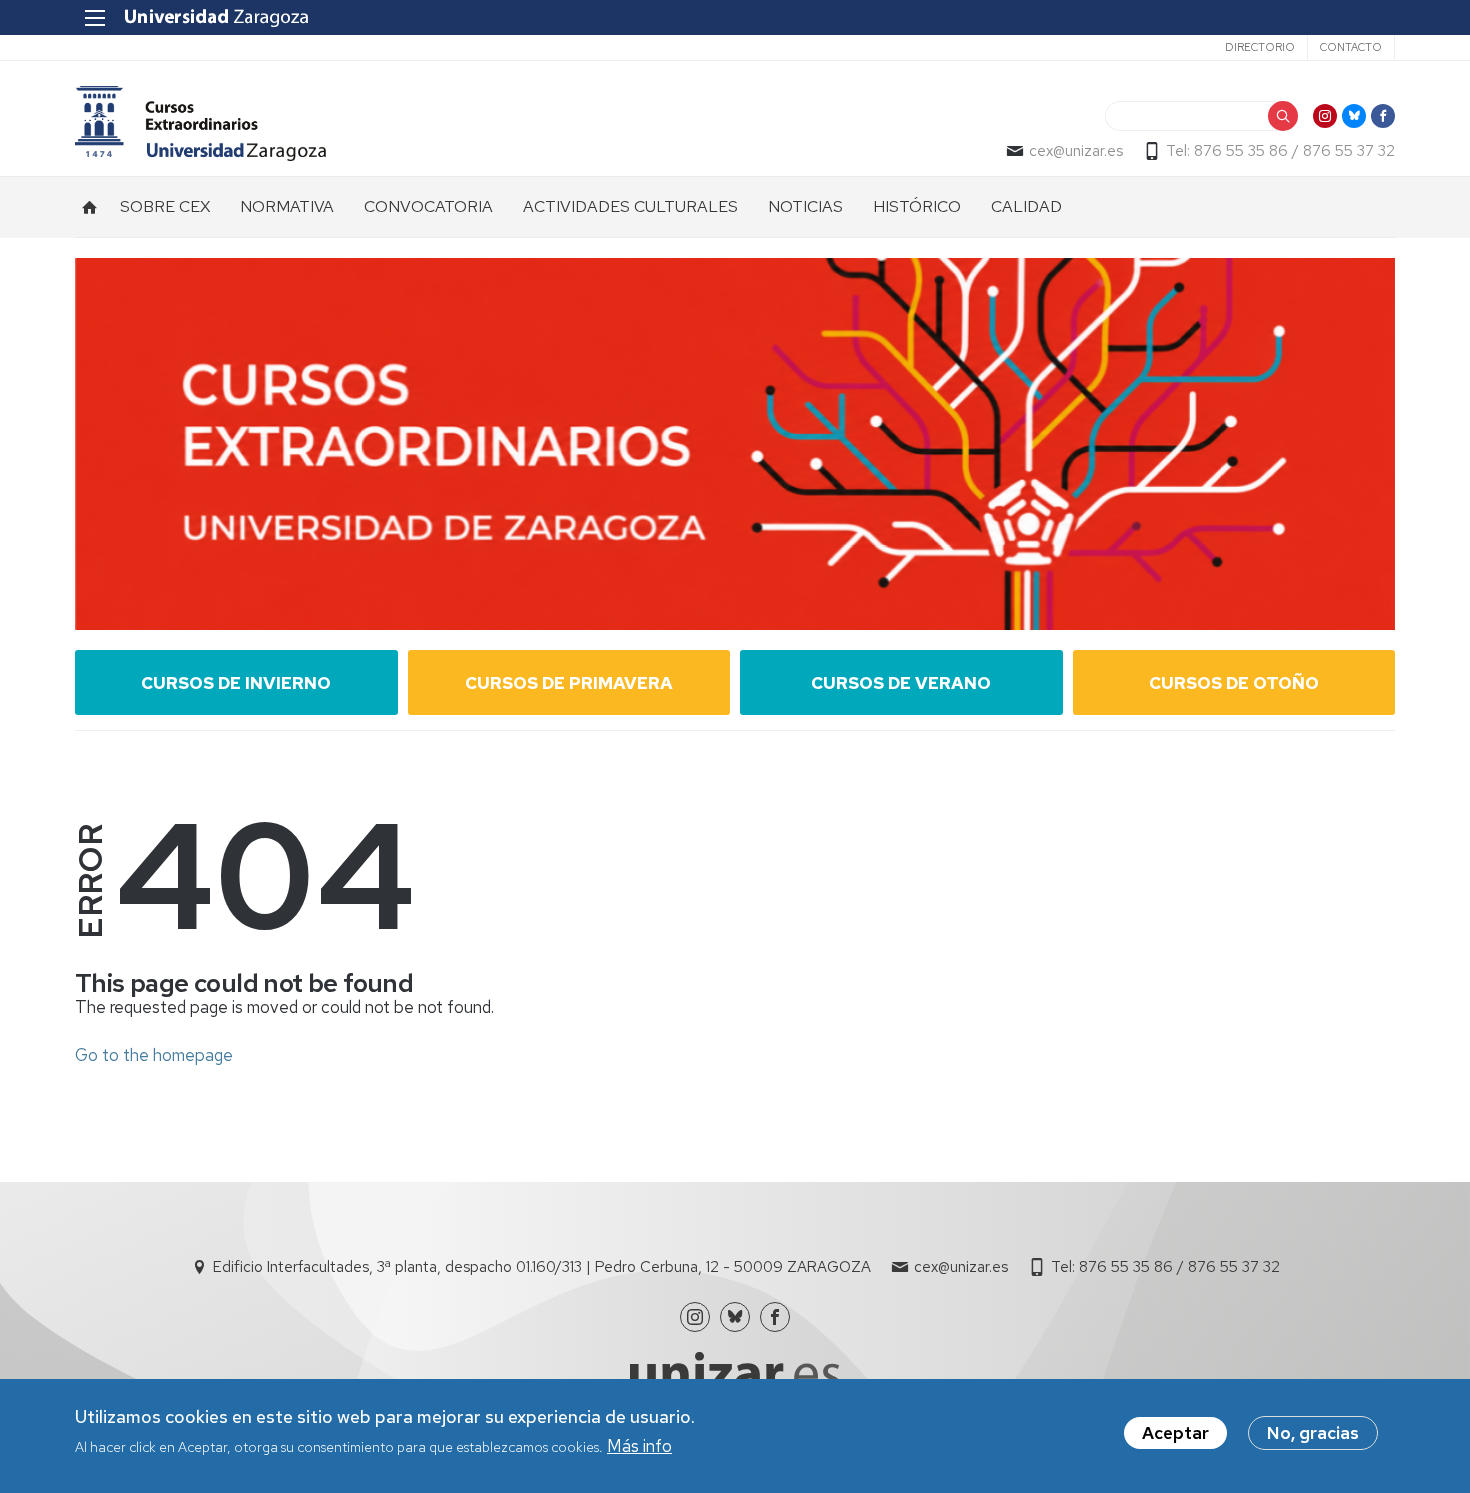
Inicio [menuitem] (90, 207)
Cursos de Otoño (1234, 683)
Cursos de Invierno (236, 683)
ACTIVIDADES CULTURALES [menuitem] (630, 206)
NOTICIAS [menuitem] (805, 206)
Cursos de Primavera (569, 683)
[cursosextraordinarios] (200, 123)
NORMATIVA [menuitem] (287, 206)
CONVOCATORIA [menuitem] (428, 206)
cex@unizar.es (1076, 151)
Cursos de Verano (901, 683)
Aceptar (1175, 1433)
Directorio (1260, 47)
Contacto (1351, 47)
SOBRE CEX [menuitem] (165, 206)
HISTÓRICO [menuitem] (917, 206)
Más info (639, 1446)
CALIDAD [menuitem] (1026, 206)
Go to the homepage (154, 1055)
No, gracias (1313, 1433)
